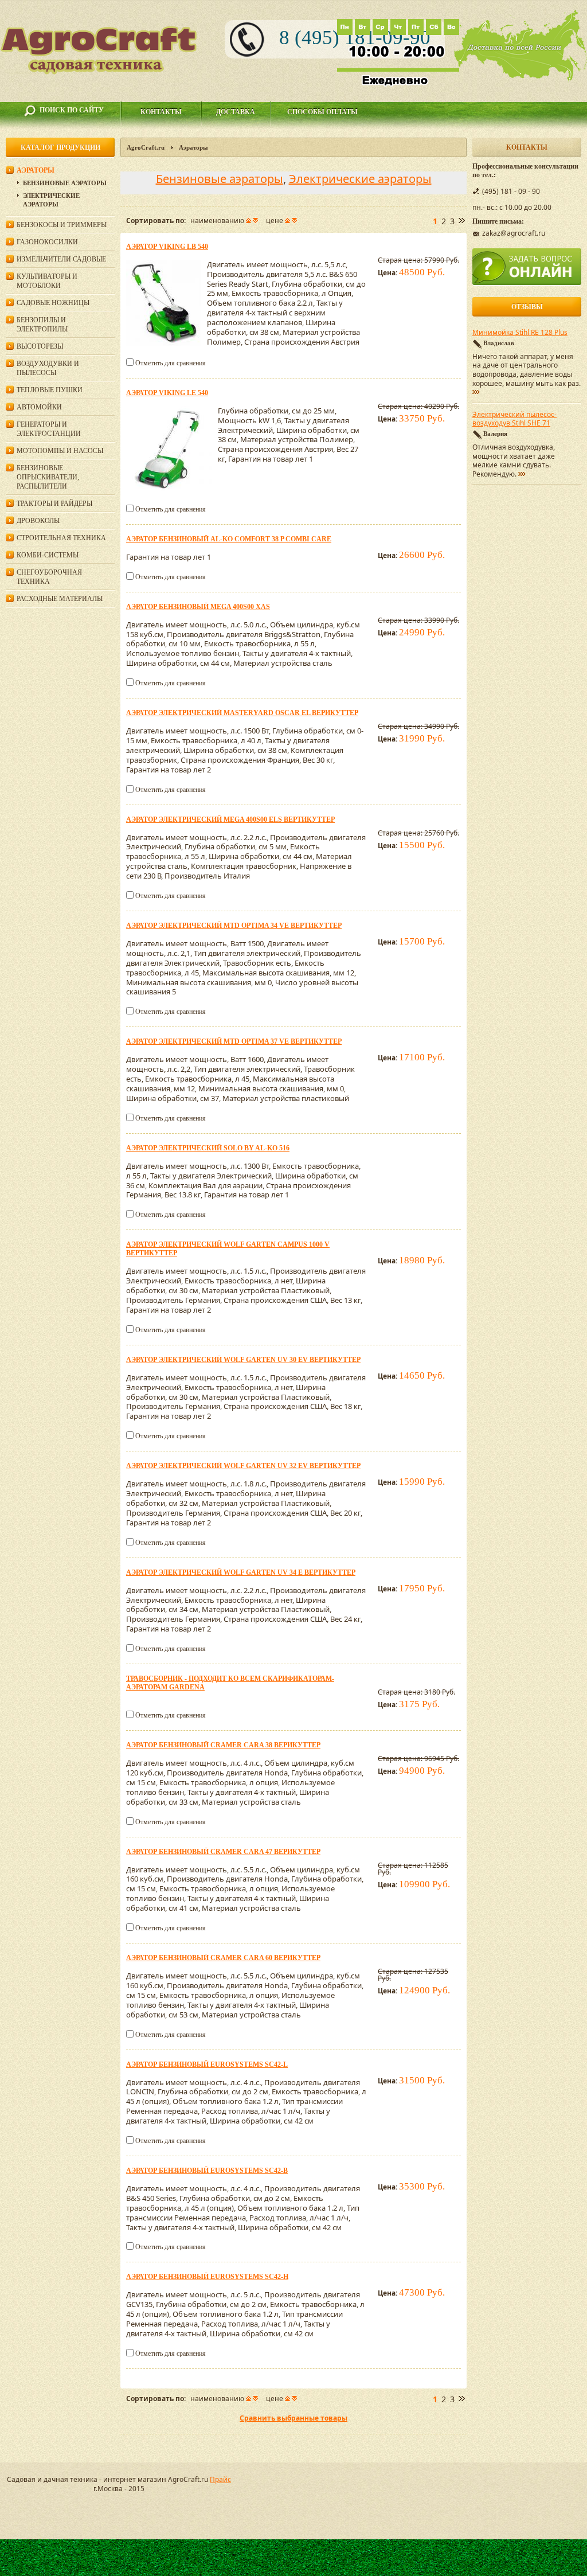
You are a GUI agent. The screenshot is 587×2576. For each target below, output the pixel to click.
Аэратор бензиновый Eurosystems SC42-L (207, 2064)
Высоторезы (40, 346)
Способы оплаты (322, 112)
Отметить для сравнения (171, 363)
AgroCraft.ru (146, 147)
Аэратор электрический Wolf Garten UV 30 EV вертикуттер (243, 1360)
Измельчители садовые (61, 259)
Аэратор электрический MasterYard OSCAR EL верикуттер (242, 713)
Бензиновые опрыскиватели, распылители (48, 477)
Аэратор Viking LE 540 (167, 393)
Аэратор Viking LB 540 (167, 247)
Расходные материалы (60, 599)
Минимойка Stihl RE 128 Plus (520, 333)
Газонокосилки (47, 242)
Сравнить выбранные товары (293, 2418)
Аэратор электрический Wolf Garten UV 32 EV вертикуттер (243, 1466)
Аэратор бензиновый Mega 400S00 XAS (198, 607)
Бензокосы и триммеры (62, 225)
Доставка (236, 112)
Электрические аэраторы (360, 179)
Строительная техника (61, 538)
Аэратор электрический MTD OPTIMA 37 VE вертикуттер (234, 1041)
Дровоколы (38, 521)
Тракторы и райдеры (54, 504)
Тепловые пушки (50, 390)
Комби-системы (48, 555)
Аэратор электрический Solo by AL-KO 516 (208, 1148)
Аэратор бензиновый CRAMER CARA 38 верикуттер (223, 1745)
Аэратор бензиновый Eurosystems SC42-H (207, 2277)
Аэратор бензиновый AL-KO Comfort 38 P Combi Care (229, 539)
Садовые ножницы (53, 303)
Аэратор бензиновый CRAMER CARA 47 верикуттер (223, 1852)
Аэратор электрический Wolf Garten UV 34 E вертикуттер (241, 1572)
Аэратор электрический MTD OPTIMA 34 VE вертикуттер (234, 926)
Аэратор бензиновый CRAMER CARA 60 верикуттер (223, 1958)
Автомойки (39, 407)
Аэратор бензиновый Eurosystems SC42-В (207, 2171)
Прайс (220, 2479)
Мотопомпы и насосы (60, 451)
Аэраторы (36, 170)
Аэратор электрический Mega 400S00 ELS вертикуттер (230, 819)
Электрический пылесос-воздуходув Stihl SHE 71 (514, 419)
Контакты (161, 112)
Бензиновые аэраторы (220, 179)
